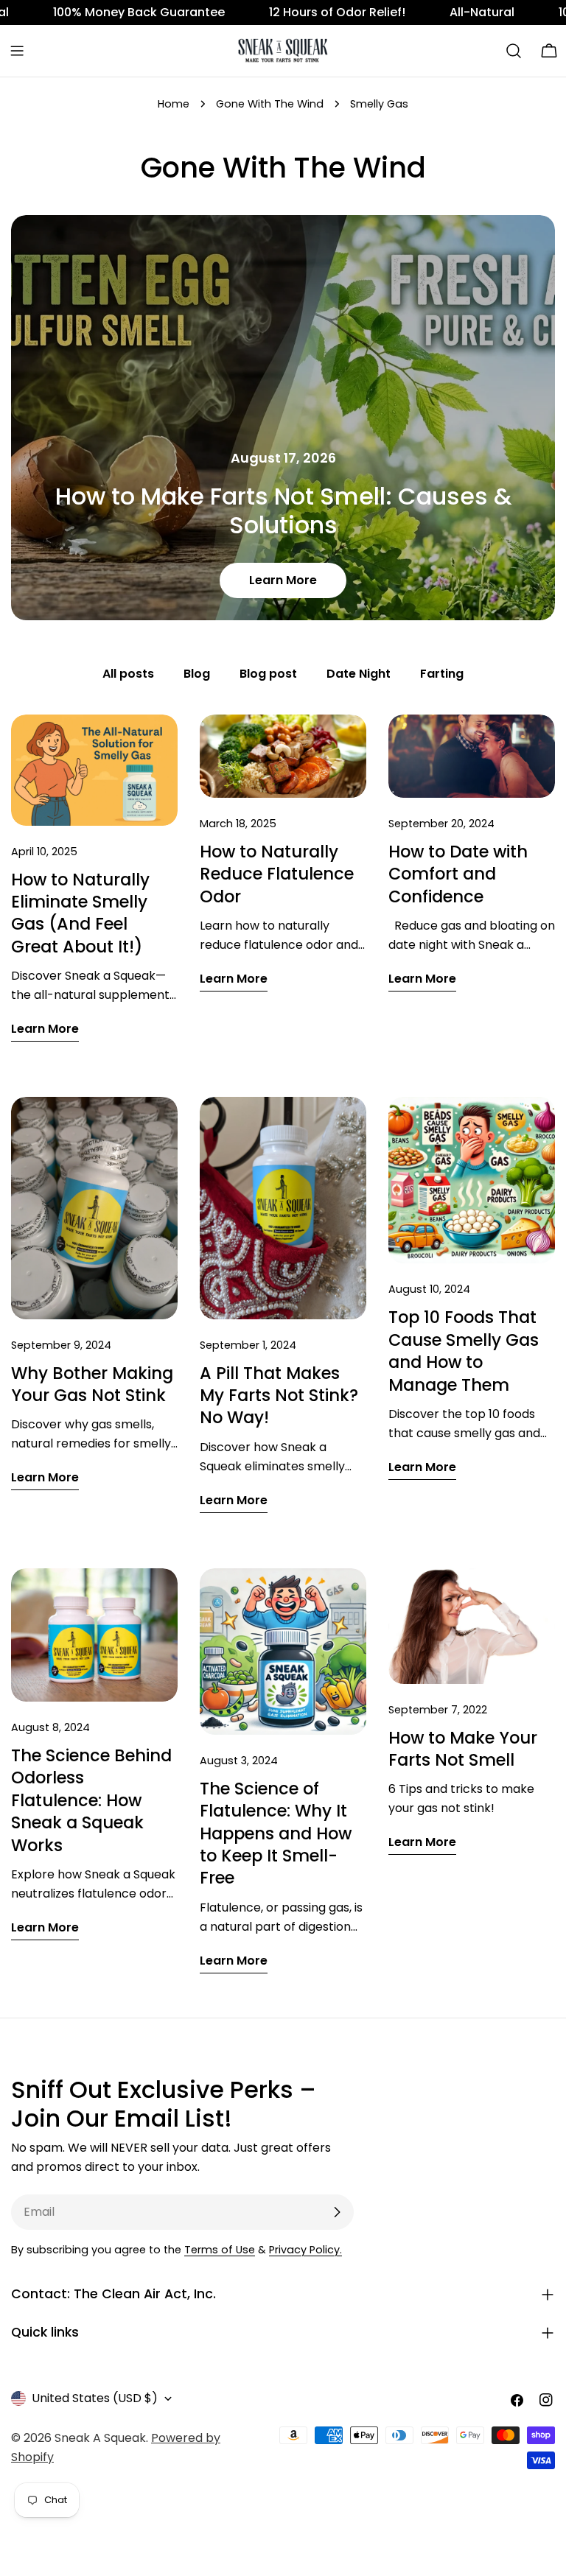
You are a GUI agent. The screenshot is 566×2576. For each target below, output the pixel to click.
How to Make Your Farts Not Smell (463, 1749)
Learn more (283, 580)
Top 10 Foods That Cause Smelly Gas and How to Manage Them (464, 1351)
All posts (128, 674)
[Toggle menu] (17, 51)
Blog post (268, 674)
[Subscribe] (337, 2212)
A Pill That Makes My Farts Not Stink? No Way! (279, 1396)
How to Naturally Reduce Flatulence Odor (277, 874)
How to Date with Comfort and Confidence (458, 874)
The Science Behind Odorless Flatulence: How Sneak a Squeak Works (91, 1800)
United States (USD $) (95, 2398)
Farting (442, 674)
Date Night (359, 674)
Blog (197, 674)
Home (174, 104)
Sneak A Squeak (100, 2438)
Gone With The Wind (270, 104)
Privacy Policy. (305, 2250)
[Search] (514, 51)
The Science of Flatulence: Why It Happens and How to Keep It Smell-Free (276, 1833)
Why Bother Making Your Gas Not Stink (92, 1384)
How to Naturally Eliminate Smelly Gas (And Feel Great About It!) (80, 913)
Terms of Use (220, 2250)
